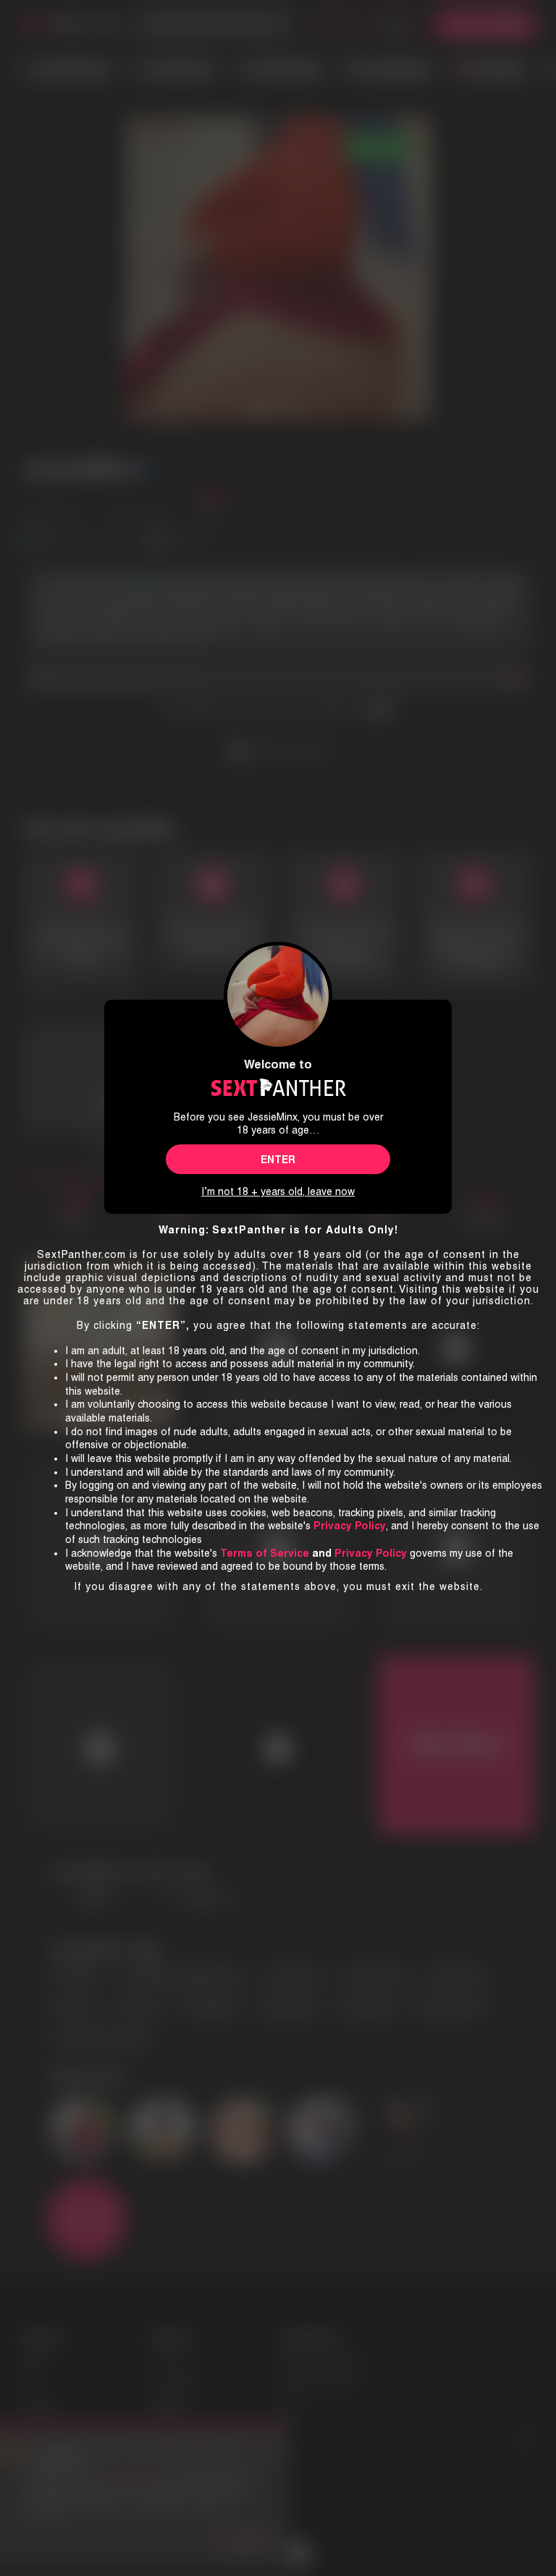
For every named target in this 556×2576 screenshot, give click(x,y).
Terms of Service (265, 1553)
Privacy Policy (371, 1553)
